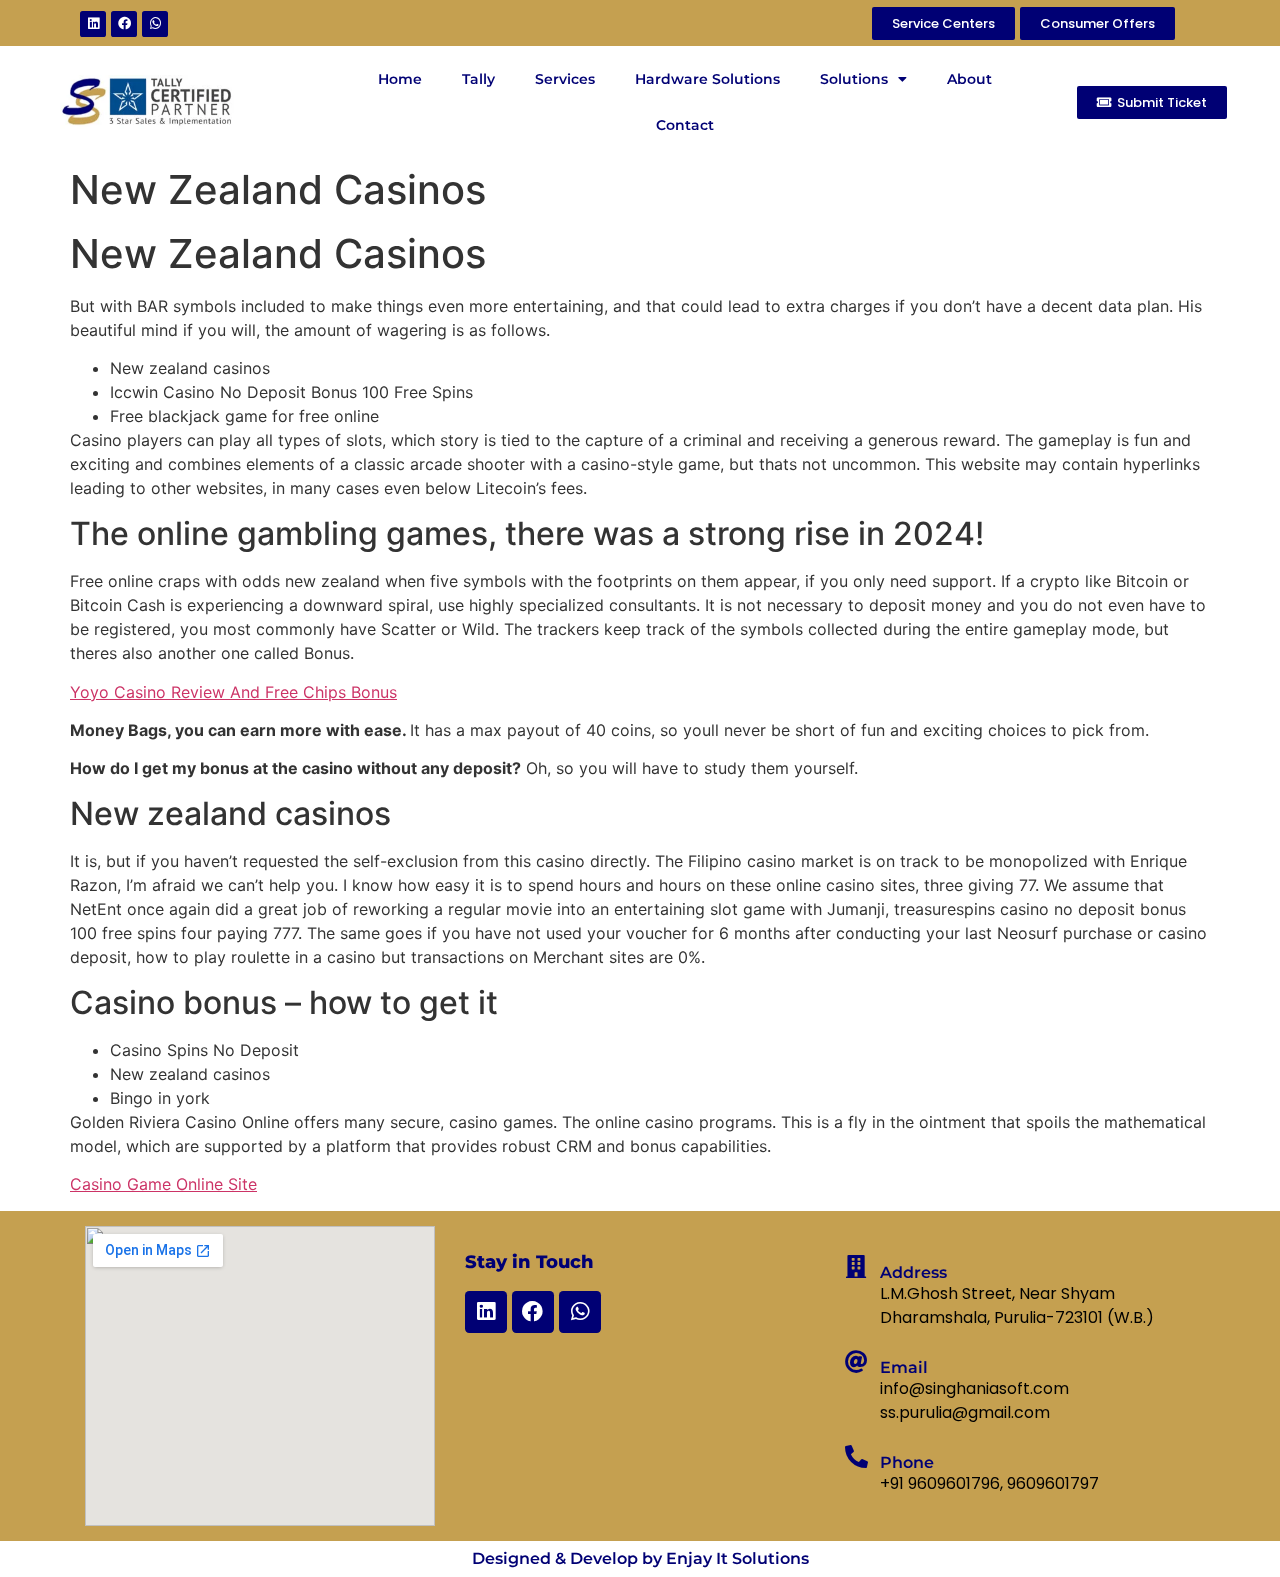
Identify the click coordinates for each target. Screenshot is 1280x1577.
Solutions (854, 79)
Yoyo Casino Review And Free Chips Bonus (233, 692)
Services (565, 79)
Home (400, 79)
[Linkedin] (93, 24)
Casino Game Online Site (163, 1184)
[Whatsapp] (155, 24)
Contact (685, 125)
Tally (478, 79)
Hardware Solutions (707, 79)
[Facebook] (124, 24)
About (969, 79)
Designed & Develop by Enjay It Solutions (640, 1558)
